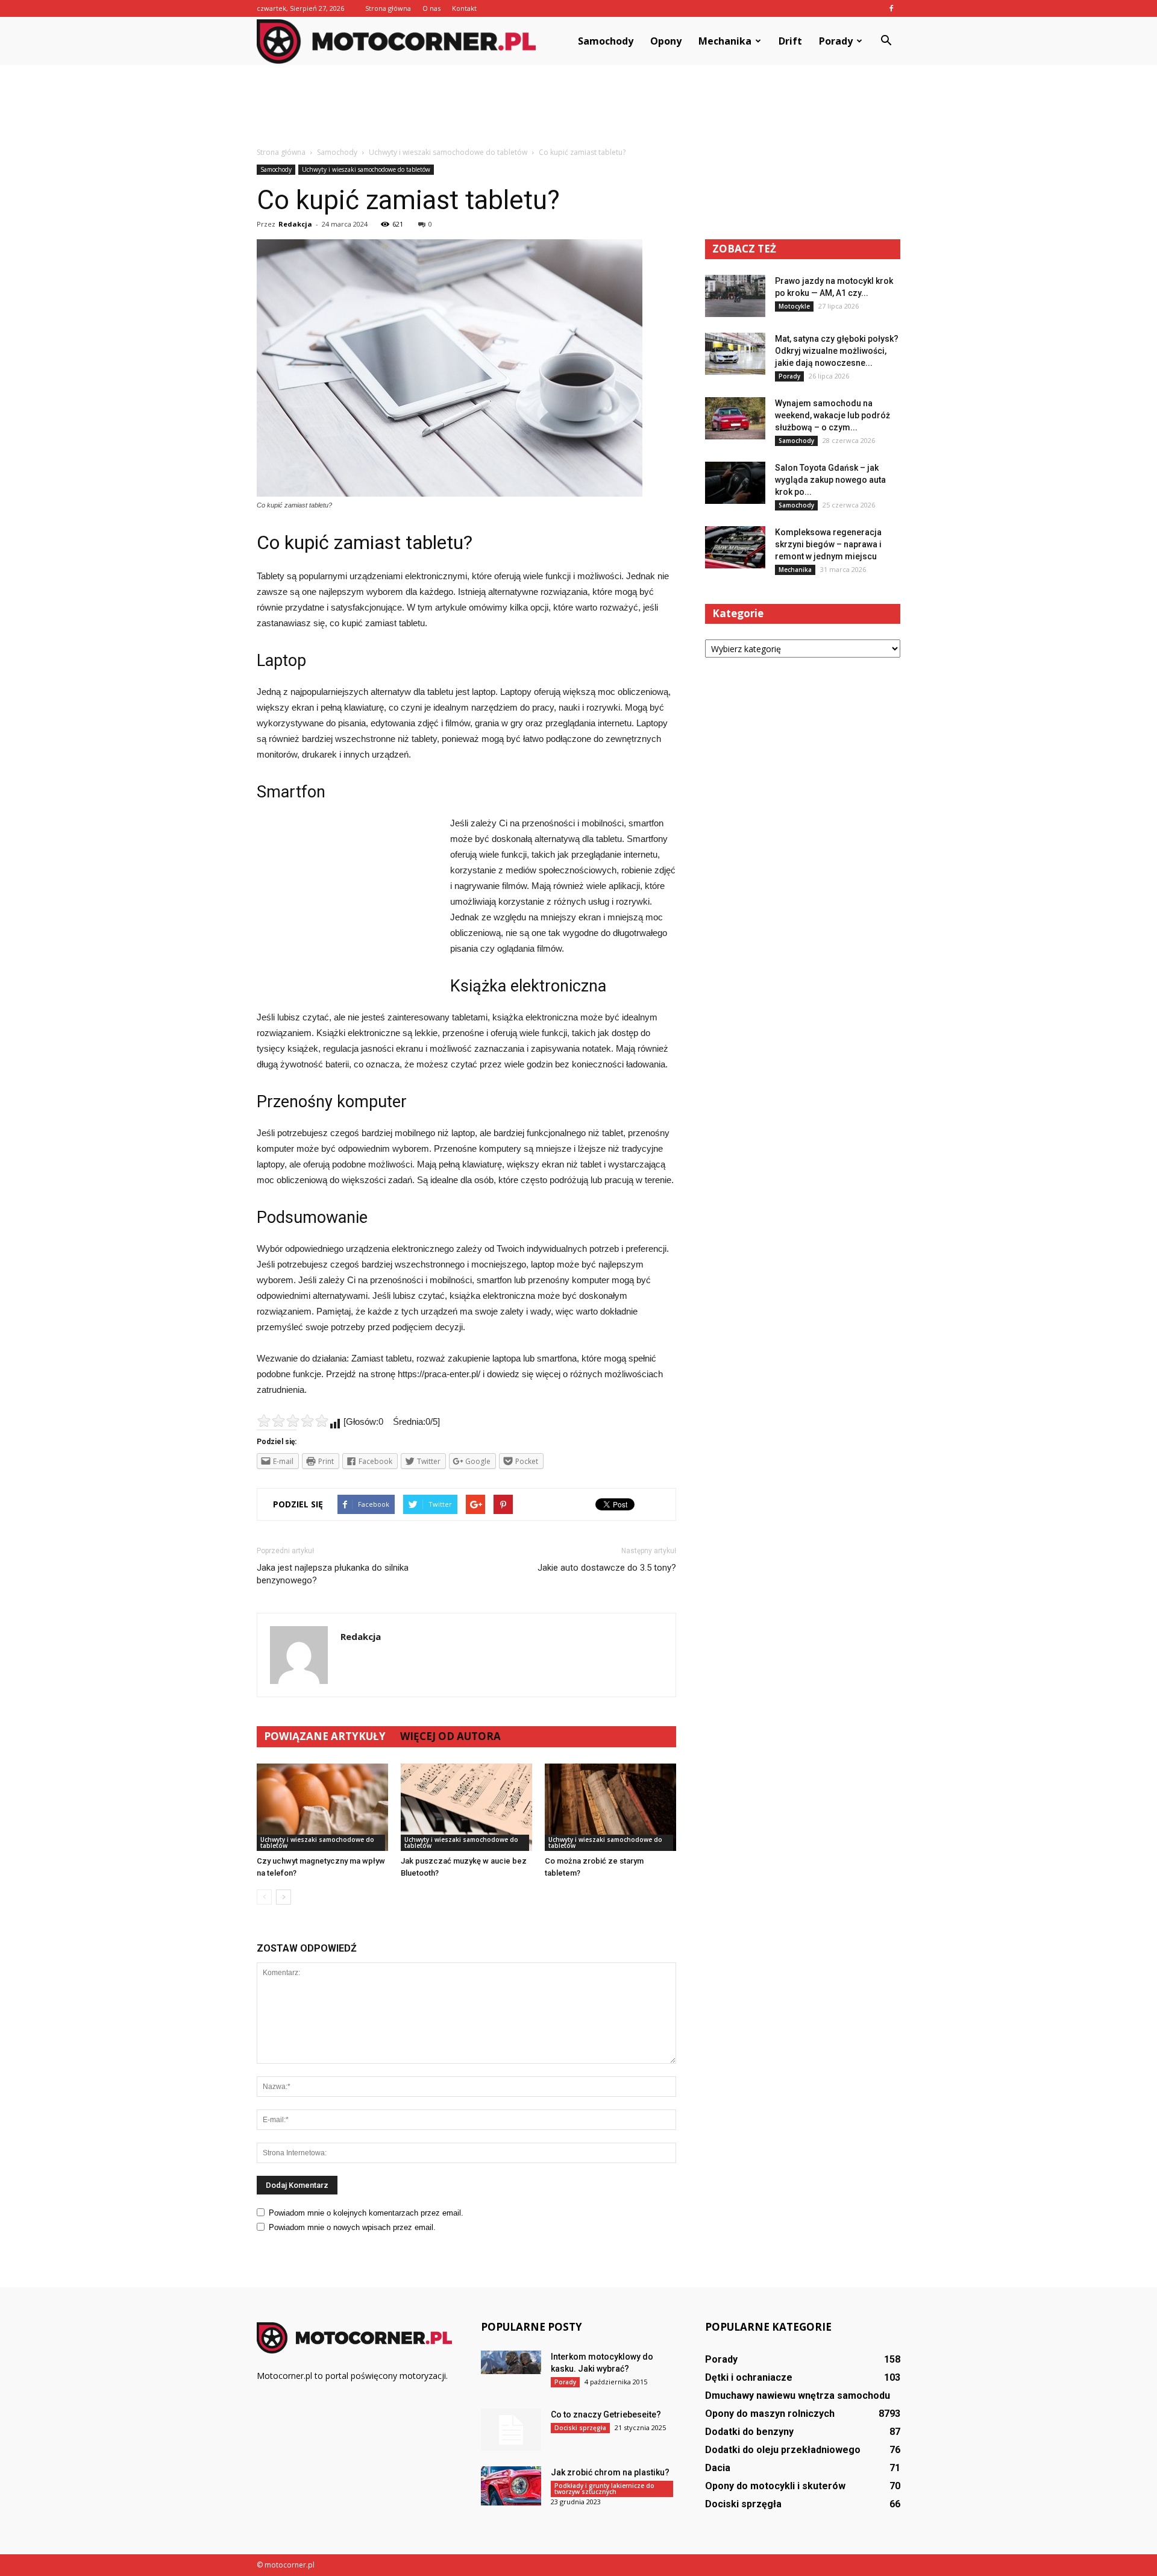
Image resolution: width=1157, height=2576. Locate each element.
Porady (836, 41)
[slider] (293, 1421)
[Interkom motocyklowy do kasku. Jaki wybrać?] (511, 2362)
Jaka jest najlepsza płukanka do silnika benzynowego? (333, 1574)
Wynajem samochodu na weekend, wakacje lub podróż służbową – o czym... (832, 415)
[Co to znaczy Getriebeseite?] (511, 2430)
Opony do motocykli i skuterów (775, 2486)
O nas (431, 8)
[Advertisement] (578, 107)
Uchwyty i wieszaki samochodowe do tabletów (366, 169)
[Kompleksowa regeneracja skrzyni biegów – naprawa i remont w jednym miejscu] (735, 547)
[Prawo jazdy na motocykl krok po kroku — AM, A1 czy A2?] (735, 296)
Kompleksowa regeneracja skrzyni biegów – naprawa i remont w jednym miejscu (828, 544)
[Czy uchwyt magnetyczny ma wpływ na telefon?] (322, 1807)
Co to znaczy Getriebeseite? (606, 2414)
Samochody (606, 41)
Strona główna (388, 8)
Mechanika (725, 41)
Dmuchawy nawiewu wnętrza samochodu (798, 2395)
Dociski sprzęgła (580, 2428)
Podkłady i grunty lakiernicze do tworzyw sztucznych (604, 2489)
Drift (790, 41)
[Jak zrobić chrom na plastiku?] (511, 2486)
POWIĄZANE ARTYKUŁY (325, 1736)
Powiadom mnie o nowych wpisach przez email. (352, 2227)
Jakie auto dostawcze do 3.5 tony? (607, 1568)
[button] (886, 41)
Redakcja (295, 224)
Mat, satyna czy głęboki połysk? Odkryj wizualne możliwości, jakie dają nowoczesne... (837, 351)
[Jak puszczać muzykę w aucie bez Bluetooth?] (466, 1807)
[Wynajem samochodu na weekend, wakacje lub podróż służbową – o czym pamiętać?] (735, 418)
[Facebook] (891, 8)
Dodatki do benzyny (749, 2432)
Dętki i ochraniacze (749, 2377)
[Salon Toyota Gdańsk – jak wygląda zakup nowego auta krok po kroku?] (735, 483)
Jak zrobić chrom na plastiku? (610, 2472)
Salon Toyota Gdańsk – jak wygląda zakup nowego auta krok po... (830, 480)
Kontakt (464, 8)
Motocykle (794, 306)
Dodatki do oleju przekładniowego (783, 2450)
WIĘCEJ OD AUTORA (450, 1736)
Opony (666, 41)
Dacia (718, 2468)
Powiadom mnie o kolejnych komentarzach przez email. (366, 2213)
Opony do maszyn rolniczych (770, 2414)
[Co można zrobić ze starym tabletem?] (610, 1807)
